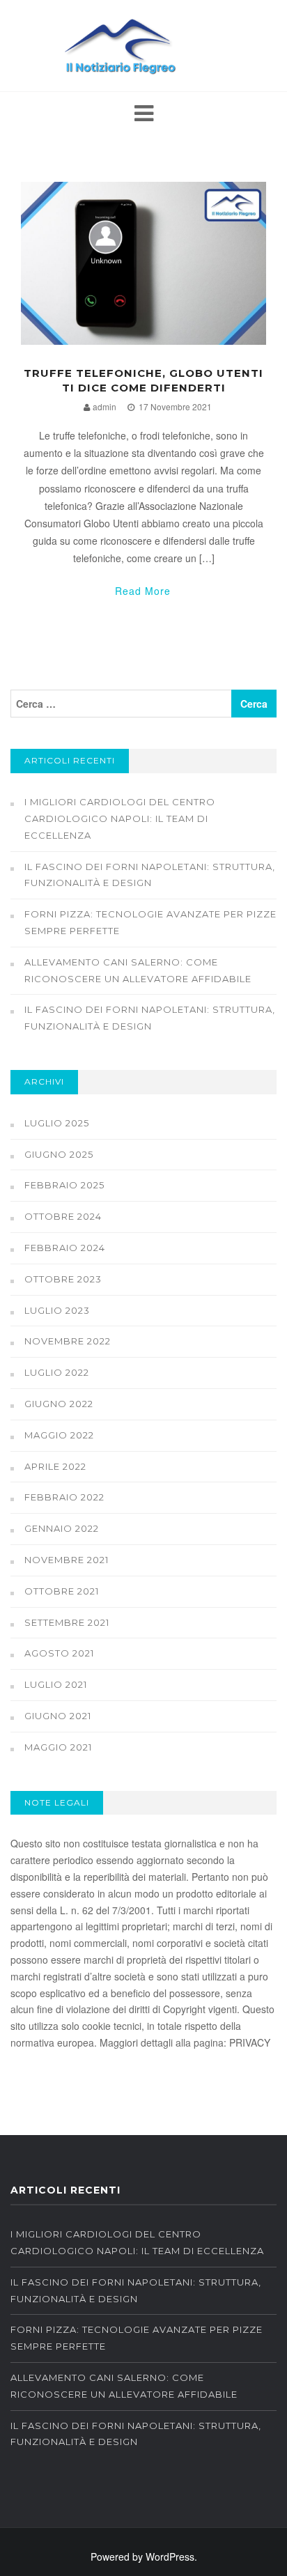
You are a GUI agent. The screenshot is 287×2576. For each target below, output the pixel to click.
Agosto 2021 (59, 1653)
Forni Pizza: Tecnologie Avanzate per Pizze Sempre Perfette (150, 922)
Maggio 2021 (58, 1747)
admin (104, 406)
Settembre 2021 (67, 1622)
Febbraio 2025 (64, 1185)
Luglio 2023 (57, 1310)
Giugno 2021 (58, 1716)
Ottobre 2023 (63, 1279)
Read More (143, 591)
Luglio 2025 (57, 1123)
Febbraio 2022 (64, 1497)
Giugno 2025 (59, 1154)
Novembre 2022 (68, 1341)
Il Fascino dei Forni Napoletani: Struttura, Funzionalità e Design (150, 875)
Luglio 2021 (56, 1684)
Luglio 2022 (57, 1372)
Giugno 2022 (59, 1404)
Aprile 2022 (55, 1466)
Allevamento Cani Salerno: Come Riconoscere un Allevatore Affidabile (138, 970)
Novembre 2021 (67, 1560)
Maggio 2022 (59, 1435)
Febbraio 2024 (65, 1248)
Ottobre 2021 (62, 1591)
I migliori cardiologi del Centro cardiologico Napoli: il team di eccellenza (120, 818)
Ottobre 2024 (63, 1216)
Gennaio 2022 (62, 1528)
